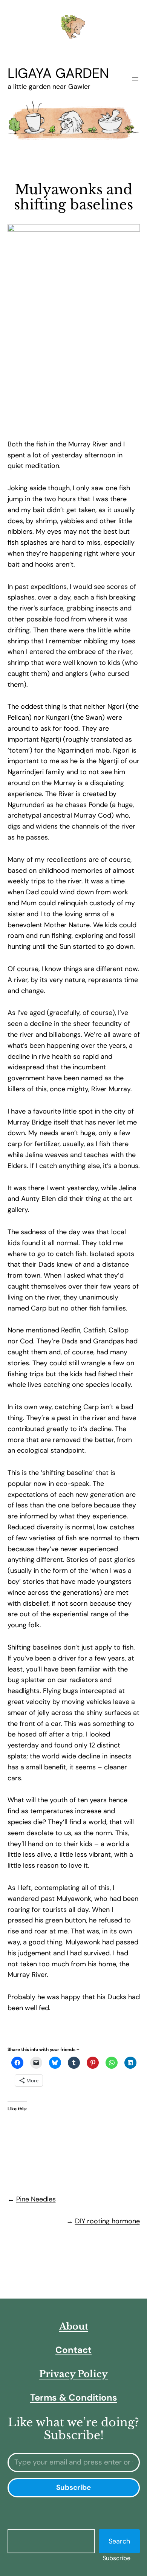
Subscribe (116, 2558)
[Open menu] (135, 79)
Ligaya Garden (58, 73)
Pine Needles (36, 2199)
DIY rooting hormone (107, 2221)
